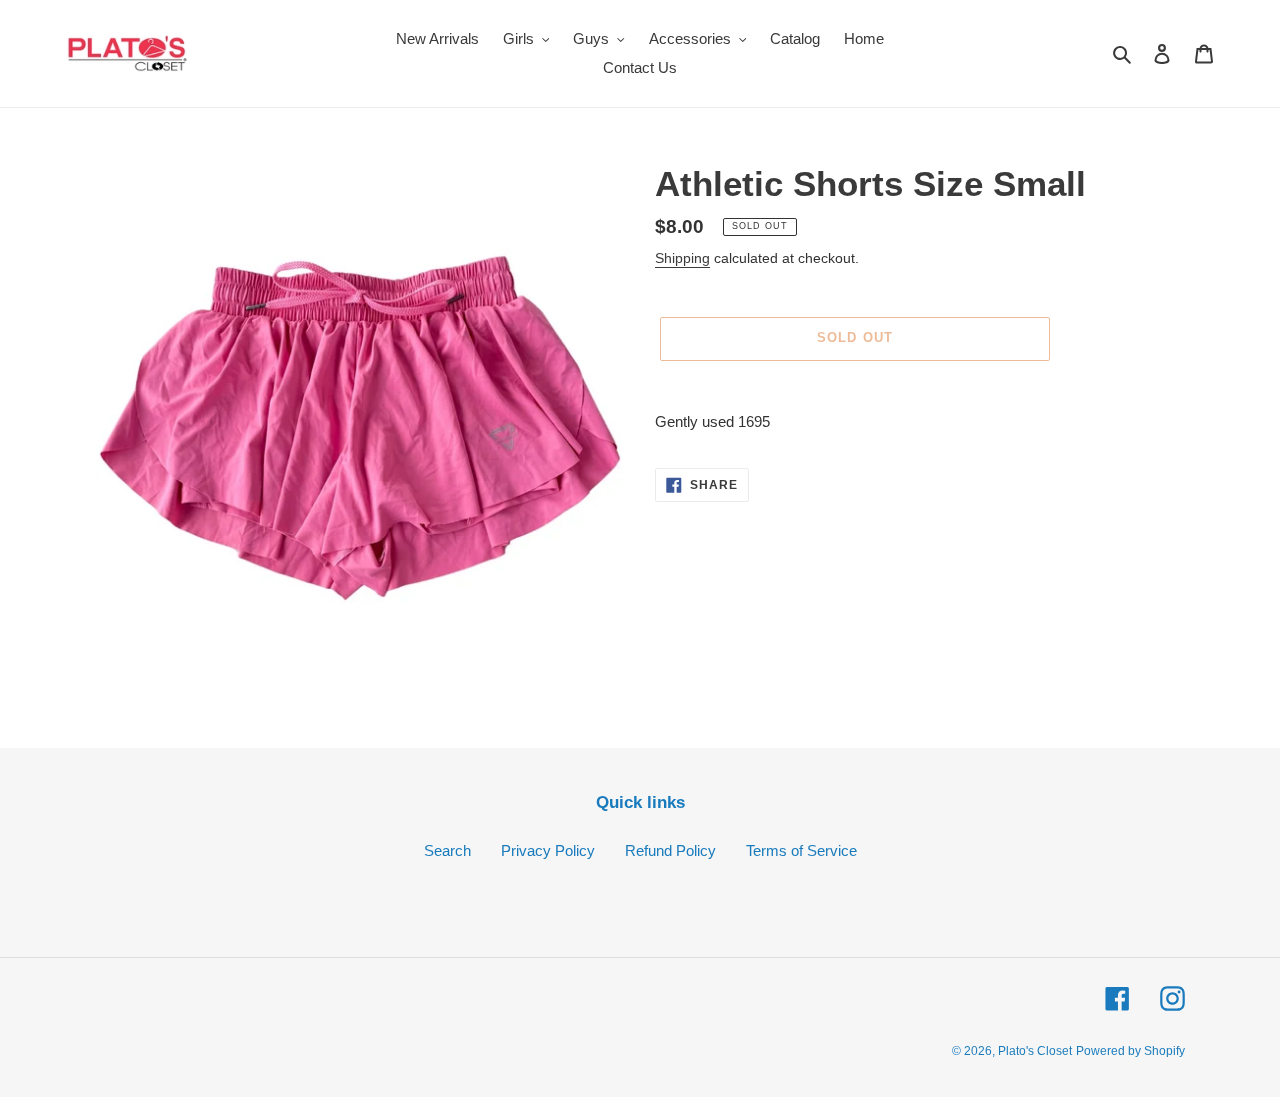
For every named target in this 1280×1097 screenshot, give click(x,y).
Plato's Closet (1035, 1051)
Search (447, 850)
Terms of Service (801, 850)
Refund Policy (670, 850)
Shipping (682, 258)
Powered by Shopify (1130, 1051)
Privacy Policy (548, 850)
